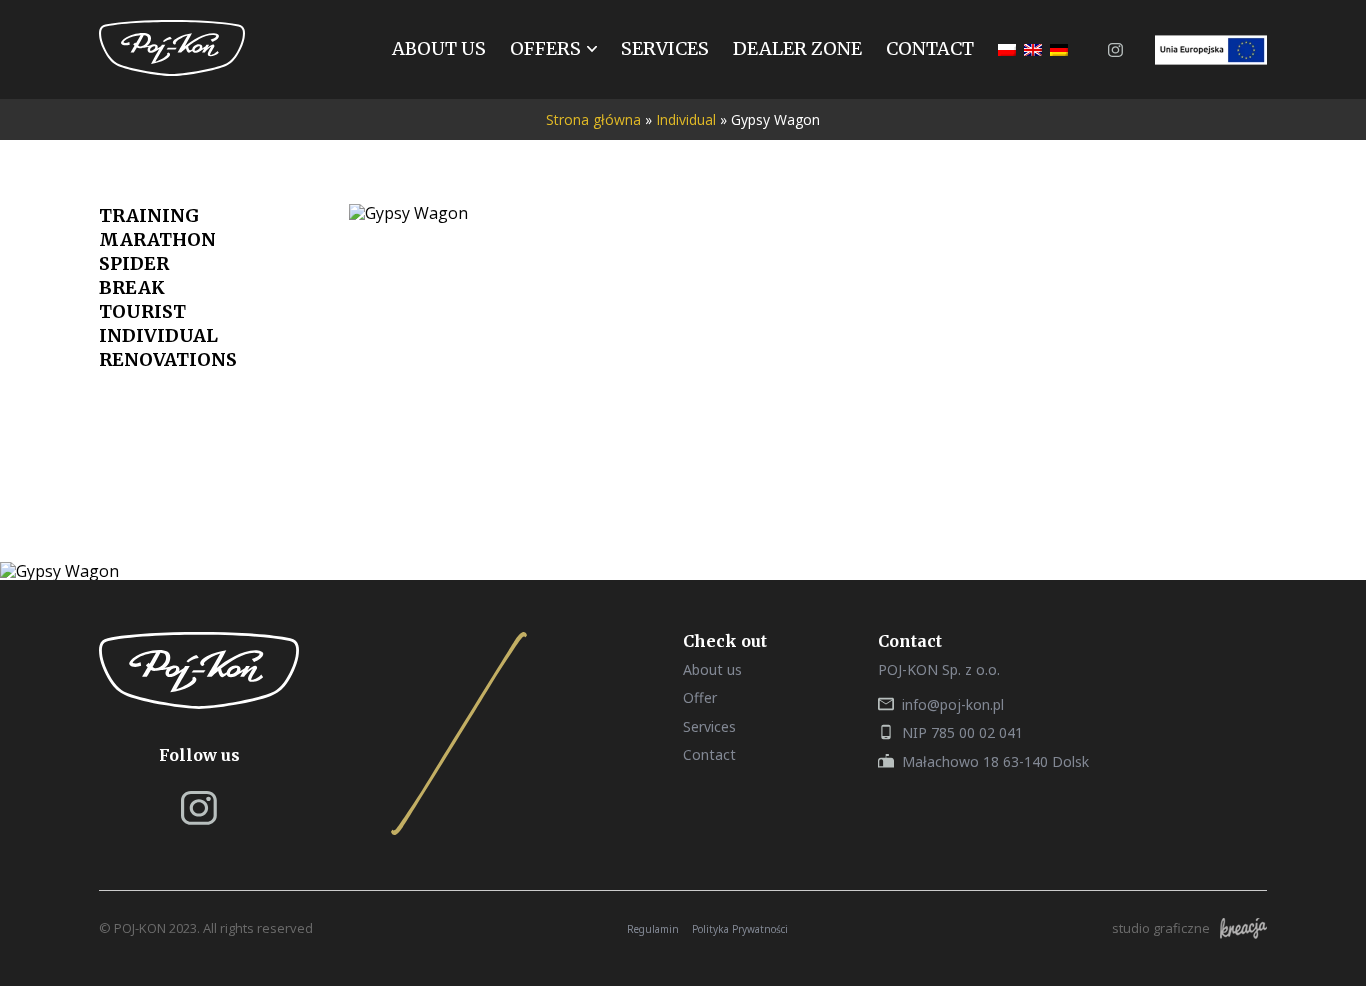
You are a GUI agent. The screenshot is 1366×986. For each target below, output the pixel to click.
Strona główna (593, 119)
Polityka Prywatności (740, 929)
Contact (930, 48)
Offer (700, 697)
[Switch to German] (1059, 50)
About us (439, 48)
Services (665, 48)
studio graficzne (1161, 928)
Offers (545, 48)
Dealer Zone (797, 48)
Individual (686, 119)
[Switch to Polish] (1007, 50)
